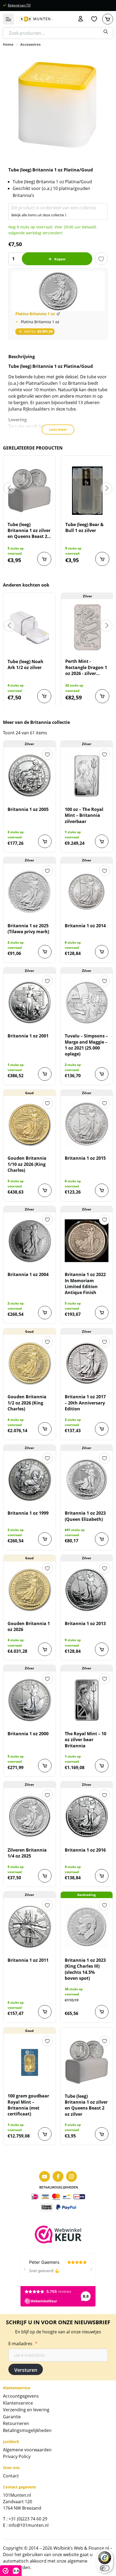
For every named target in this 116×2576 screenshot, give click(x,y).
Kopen (60, 259)
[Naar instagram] (71, 2176)
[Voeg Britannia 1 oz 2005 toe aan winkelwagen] (45, 841)
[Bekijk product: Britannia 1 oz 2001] (30, 1002)
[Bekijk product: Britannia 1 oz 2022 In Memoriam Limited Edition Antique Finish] (87, 1241)
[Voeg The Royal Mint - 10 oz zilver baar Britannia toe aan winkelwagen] (102, 1766)
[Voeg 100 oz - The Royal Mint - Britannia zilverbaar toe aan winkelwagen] (102, 841)
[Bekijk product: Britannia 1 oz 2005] (30, 775)
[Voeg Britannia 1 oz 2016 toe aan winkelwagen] (102, 1876)
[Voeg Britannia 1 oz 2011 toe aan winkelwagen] (45, 2012)
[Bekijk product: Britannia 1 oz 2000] (30, 1700)
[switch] (105, 2568)
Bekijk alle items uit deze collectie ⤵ (39, 215)
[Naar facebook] (58, 2176)
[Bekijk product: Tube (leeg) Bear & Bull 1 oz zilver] (87, 491)
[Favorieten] (94, 19)
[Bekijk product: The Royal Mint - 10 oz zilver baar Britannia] (87, 1700)
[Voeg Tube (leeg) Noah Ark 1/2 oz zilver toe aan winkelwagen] (44, 696)
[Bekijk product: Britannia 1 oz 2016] (87, 1816)
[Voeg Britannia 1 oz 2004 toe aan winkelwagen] (45, 1313)
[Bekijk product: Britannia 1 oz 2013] (87, 1590)
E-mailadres (23, 2344)
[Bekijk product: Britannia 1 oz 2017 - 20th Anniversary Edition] (87, 1363)
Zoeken (106, 32)
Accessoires (30, 44)
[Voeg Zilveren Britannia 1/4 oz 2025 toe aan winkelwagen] (45, 1876)
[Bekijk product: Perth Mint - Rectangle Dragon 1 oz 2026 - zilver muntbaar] (87, 627)
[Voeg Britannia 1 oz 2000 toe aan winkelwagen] (45, 1766)
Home (8, 44)
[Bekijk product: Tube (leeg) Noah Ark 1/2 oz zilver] (30, 628)
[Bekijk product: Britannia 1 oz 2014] (87, 892)
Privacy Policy (17, 2456)
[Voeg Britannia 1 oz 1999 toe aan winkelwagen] (45, 1539)
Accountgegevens (21, 2396)
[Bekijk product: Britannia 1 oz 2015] (87, 1124)
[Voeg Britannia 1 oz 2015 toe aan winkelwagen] (102, 1190)
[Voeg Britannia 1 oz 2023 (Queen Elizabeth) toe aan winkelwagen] (102, 1539)
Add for (38, 331)
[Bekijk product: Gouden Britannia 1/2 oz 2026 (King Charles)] (30, 1363)
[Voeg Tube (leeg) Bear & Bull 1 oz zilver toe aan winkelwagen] (102, 559)
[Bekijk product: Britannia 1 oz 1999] (30, 1479)
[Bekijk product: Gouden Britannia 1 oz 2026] (30, 1590)
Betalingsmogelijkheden (27, 2430)
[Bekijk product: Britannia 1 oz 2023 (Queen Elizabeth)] (87, 1479)
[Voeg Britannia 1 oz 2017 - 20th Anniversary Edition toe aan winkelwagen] (102, 1429)
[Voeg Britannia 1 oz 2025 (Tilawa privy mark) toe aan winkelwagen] (45, 952)
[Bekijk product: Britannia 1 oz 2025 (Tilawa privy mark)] (30, 892)
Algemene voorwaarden (27, 2450)
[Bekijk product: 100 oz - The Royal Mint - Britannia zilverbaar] (87, 775)
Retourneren (16, 2423)
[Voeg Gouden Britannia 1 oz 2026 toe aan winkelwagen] (45, 1649)
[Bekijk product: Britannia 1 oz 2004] (30, 1241)
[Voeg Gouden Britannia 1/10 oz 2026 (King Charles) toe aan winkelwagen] (45, 1190)
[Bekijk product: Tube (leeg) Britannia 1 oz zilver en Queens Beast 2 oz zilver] (30, 491)
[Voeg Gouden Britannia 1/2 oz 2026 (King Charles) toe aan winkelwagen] (45, 1429)
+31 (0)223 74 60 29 (28, 2519)
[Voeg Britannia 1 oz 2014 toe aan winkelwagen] (102, 952)
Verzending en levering (26, 2410)
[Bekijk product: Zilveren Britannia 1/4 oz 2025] (30, 1816)
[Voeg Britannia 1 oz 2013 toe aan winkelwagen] (102, 1649)
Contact (11, 2476)
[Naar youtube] (45, 2176)
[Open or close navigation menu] (8, 19)
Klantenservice (18, 2403)
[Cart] (108, 19)
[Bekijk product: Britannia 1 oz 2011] (30, 1926)
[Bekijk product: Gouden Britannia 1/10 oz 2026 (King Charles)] (30, 1124)
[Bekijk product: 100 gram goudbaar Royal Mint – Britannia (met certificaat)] (30, 2062)
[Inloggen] (81, 19)
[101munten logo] (36, 19)
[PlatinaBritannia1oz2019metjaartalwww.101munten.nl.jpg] (58, 291)
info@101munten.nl (29, 2525)
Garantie (12, 2417)
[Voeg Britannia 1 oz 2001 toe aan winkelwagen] (45, 1074)
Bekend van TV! (19, 5)
